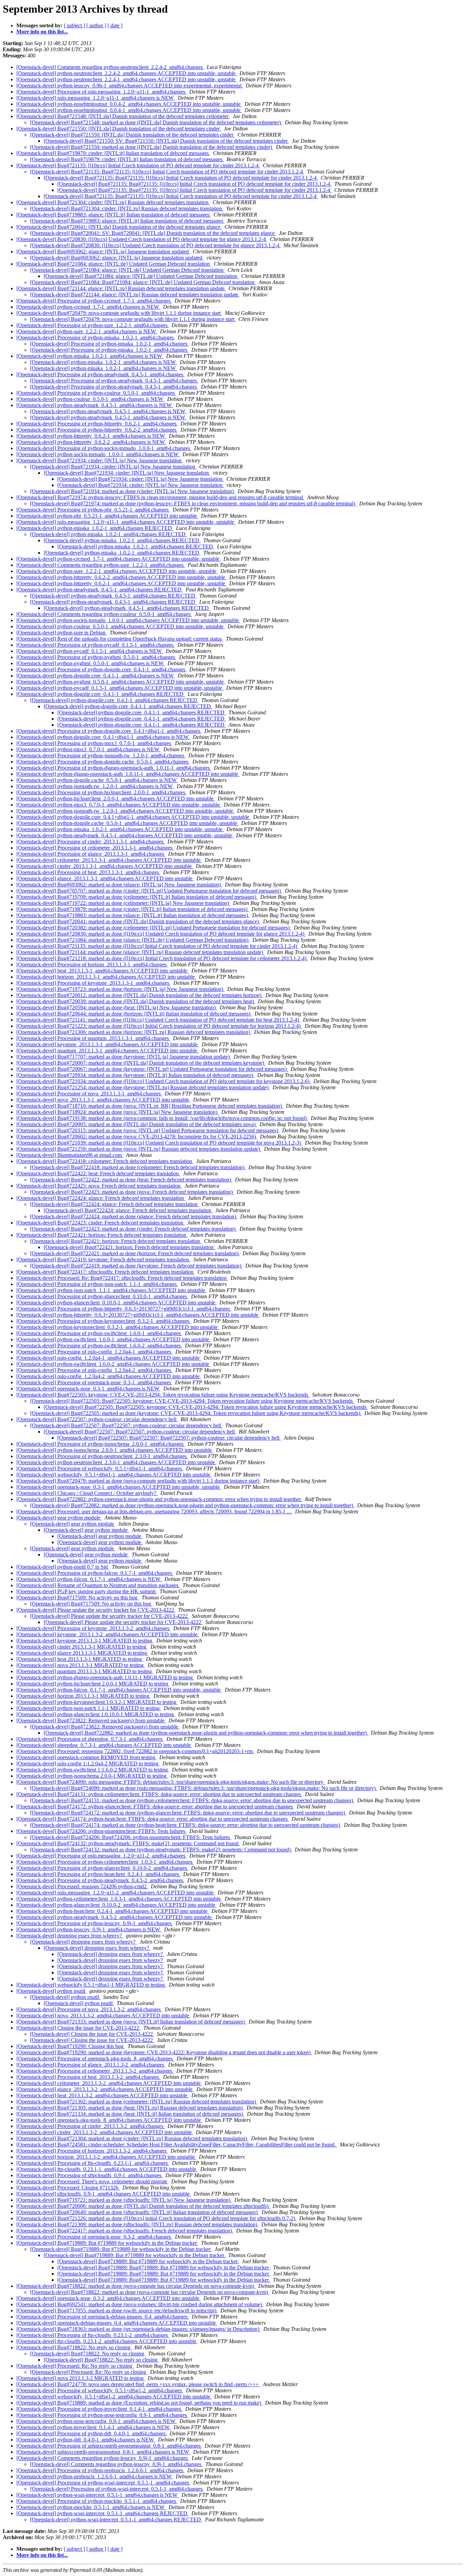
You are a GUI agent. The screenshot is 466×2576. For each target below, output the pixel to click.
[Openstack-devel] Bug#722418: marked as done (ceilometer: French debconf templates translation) (138, 1167)
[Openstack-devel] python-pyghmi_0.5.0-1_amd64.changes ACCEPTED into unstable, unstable (121, 682)
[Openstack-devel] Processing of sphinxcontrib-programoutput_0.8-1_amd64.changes (109, 2446)
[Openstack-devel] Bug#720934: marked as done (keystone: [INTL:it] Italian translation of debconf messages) (135, 1075)
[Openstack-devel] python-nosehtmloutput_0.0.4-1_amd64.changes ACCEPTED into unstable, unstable (129, 110)
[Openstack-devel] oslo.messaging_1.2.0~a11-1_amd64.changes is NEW (96, 98)
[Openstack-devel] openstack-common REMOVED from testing (86, 1757)
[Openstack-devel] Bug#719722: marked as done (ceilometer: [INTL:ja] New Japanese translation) (123, 903)
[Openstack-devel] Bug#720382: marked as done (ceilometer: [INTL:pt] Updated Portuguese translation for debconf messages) (154, 928)
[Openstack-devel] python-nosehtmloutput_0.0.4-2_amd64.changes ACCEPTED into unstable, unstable (129, 104)
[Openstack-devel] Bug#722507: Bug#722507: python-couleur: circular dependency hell (126, 1425)
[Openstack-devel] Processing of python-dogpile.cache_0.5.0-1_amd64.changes (103, 762)
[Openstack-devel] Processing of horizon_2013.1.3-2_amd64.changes (92, 2151)
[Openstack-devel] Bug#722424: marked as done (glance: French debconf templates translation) (134, 1216)
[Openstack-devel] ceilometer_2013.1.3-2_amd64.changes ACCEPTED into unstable (109, 2083)
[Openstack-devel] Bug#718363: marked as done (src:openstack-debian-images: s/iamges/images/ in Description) (139, 2329)
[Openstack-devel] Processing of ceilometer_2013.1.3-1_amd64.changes (95, 848)
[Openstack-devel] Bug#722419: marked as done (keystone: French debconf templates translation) (136, 1266)
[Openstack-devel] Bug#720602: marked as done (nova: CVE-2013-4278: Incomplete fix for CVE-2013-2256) (137, 1137)
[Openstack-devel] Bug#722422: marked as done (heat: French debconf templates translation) (131, 1180)
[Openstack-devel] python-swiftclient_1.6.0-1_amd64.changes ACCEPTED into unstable (113, 1339)
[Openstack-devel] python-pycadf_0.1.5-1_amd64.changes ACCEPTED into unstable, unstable (120, 688)
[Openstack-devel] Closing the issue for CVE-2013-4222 (78, 2028)
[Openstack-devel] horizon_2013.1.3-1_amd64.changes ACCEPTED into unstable (106, 977)
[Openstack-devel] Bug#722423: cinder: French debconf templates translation (100, 1223)
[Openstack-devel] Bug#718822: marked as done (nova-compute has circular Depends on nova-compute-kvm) (136, 2286)
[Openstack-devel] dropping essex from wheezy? (70, 1936)
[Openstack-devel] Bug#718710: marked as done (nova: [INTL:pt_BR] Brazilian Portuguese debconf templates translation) (150, 1106)
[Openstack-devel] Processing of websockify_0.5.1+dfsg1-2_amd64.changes (100, 2390)
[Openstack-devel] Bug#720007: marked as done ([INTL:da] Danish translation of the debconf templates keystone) (141, 1063)
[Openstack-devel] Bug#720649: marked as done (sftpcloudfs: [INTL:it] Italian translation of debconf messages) (138, 2212)
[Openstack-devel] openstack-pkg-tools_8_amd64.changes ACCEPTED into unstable (109, 2120)
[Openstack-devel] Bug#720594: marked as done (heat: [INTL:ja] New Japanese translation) (117, 1007)
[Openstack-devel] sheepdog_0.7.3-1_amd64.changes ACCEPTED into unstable (104, 1745)
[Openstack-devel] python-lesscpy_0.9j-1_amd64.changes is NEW (89, 1929)
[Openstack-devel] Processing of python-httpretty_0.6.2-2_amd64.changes (97, 430)
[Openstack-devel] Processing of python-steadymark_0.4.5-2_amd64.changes (100, 1880)
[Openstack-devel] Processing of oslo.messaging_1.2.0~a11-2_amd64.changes (101, 1856)
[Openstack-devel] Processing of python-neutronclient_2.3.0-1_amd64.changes (102, 1456)
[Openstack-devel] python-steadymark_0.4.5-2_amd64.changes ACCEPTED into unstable (115, 1917)
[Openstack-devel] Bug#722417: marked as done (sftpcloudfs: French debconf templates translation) (125, 2231)
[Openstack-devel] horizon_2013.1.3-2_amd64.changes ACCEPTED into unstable (106, 2157)
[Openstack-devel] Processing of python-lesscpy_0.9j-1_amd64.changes (95, 1923)
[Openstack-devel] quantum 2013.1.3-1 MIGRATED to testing (85, 1671)
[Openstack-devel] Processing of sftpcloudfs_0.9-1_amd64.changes (90, 2175)
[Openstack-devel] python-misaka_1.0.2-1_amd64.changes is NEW (90, 356)
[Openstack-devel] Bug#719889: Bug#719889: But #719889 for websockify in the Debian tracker (164, 2267)
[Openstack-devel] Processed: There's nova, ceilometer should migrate (92, 2181)
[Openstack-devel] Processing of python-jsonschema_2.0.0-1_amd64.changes (101, 1444)
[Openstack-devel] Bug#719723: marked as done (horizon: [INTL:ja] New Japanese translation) (120, 989)
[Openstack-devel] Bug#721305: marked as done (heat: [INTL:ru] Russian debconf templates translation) (130, 2108)
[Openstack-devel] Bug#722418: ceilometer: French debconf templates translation (105, 1161)
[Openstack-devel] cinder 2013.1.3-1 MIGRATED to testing (82, 1647)
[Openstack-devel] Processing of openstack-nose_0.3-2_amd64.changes (94, 2237)
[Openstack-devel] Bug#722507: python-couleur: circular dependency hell (97, 1419)
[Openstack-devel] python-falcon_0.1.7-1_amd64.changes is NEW (89, 1579)
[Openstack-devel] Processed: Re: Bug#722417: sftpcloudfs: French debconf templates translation (122, 1278)
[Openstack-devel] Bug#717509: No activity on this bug (78, 1598)
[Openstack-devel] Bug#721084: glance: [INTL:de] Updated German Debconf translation (114, 264)
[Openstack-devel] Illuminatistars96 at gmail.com (70, 1155)
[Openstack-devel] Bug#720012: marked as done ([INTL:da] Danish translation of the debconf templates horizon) (140, 995)
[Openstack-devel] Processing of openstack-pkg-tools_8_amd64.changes (95, 2059)
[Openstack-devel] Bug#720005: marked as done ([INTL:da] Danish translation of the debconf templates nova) (137, 1124)
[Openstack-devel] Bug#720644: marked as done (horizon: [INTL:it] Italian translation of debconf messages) (134, 1014)
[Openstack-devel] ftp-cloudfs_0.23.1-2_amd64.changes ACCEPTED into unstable (107, 2341)
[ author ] (96, 25)
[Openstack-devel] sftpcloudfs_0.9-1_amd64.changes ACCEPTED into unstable (104, 2194)
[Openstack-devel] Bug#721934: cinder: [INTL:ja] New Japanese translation (100, 460)
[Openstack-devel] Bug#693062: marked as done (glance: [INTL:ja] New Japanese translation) (119, 885)
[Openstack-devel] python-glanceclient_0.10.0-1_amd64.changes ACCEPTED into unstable (116, 1303)
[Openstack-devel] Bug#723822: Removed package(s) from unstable (91, 1720)
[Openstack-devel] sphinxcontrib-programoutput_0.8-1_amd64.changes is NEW (103, 2452)
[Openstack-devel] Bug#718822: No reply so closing (74, 2347)
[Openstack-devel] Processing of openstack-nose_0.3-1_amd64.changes (94, 1382)
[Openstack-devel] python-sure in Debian (62, 633)
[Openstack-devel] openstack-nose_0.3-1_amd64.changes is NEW (89, 1389)
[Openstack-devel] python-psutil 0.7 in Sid (63, 1567)
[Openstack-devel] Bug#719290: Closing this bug (71, 2046)
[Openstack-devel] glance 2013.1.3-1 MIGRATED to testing (82, 1653)
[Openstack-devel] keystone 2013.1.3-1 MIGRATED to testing (85, 1641)
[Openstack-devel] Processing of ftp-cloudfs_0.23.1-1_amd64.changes (93, 2163)
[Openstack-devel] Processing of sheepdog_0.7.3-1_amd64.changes (90, 1739)
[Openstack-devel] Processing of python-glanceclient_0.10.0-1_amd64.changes (102, 1296)
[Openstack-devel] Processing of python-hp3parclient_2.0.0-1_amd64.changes (101, 792)
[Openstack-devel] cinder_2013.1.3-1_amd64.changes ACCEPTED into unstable (105, 866)
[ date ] (115, 25)
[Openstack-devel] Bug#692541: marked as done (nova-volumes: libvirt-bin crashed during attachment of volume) (140, 2304)
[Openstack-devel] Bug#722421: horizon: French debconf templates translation (102, 1235)
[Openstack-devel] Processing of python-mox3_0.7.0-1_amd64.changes (94, 743)
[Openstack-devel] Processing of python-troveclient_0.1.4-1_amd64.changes (99, 2409)
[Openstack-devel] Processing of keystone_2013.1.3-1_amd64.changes (93, 983)
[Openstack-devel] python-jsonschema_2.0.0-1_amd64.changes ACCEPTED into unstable (115, 1450)
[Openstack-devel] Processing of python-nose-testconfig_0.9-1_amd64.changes (102, 2415)
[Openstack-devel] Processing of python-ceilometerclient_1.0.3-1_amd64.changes (105, 1862)
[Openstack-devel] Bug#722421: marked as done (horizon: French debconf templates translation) (135, 1253)
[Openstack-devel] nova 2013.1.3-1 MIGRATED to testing (81, 1665)
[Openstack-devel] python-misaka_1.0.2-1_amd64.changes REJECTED (95, 528)
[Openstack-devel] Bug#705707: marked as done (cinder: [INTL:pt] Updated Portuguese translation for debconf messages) (149, 891)
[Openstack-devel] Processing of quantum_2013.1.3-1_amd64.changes (93, 1038)
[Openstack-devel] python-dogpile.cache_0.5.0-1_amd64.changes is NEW (97, 780)
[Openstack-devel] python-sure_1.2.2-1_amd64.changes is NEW (87, 331)
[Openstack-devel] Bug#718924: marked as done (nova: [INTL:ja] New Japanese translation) (118, 1112)
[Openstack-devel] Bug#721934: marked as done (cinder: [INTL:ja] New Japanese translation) (133, 491)
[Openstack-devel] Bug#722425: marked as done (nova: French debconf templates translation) (132, 1192)
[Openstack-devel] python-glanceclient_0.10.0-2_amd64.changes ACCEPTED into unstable (116, 1905)
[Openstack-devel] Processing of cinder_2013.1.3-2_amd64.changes (91, 2126)
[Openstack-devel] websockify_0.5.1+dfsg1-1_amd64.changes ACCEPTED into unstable (114, 1475)
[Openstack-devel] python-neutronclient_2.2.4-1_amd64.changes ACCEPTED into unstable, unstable (127, 79)
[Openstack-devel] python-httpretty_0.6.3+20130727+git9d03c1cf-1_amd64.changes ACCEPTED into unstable (138, 1315)
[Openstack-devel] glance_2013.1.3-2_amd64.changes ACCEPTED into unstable (105, 2089)
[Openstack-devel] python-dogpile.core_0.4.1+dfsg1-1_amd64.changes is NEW (103, 737)
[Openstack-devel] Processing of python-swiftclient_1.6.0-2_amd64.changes (99, 1346)
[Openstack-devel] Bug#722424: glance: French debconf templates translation (101, 1198)
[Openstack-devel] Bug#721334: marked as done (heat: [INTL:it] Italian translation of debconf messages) (130, 2114)
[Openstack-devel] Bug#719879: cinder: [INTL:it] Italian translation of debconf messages (113, 153)
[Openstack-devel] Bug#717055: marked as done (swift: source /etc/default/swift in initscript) (117, 2311)
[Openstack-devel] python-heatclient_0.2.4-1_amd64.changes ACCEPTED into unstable (113, 1911)
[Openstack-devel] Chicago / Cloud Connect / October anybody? (87, 1493)
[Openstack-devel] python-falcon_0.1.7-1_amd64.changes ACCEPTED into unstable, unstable (119, 1690)
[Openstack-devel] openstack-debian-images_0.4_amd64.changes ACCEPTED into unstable (117, 2323)
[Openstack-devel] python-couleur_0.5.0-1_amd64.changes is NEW (90, 399)
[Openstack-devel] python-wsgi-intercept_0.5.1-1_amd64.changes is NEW (98, 2495)
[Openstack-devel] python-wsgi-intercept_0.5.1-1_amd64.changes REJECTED (103, 2513)
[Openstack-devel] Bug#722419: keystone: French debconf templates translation (103, 1259)
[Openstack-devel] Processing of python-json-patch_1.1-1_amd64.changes (97, 1284)
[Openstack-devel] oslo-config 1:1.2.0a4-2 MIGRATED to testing (88, 1763)
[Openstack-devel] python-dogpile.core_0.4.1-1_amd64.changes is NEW (96, 676)
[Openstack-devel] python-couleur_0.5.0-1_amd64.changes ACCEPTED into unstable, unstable (121, 626)
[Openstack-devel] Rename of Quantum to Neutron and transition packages (98, 1585)
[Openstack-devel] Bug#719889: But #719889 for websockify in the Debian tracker (107, 2243)
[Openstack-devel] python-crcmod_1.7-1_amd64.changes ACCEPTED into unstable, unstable (119, 559)
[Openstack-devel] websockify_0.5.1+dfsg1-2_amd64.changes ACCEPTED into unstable (114, 2397)
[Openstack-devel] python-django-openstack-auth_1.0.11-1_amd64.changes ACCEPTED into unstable (128, 774)
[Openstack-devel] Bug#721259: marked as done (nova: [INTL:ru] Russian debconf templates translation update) (139, 1149)
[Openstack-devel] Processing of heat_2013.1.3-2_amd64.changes (88, 2077)
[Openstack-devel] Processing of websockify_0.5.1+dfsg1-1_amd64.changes (100, 1468)
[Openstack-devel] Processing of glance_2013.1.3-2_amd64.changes (91, 2065)
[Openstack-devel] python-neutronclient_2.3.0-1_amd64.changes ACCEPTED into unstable (116, 1462)
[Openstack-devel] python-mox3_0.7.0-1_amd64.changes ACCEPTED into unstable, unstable (119, 805)
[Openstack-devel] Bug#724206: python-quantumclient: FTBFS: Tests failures (101, 1831)
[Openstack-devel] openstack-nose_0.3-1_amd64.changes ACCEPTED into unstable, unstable (119, 1487)
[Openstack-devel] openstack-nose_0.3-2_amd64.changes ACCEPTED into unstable (108, 2298)
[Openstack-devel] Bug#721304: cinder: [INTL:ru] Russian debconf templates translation (113, 202)
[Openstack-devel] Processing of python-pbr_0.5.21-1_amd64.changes (93, 510)
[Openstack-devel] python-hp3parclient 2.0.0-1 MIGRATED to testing (93, 1684)
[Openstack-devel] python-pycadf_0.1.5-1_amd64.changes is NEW (90, 651)
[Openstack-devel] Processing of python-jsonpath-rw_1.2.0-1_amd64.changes (101, 755)
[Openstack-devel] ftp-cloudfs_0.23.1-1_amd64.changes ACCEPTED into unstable (107, 2169)
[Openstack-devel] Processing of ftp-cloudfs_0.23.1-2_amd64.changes (93, 2335)
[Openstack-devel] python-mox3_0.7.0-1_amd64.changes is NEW (89, 749)
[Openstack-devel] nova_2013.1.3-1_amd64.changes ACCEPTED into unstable (103, 1100)
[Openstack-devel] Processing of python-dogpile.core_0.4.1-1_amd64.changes (101, 669)
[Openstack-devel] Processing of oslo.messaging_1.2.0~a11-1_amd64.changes (101, 92)
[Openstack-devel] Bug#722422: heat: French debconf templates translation (98, 1173)
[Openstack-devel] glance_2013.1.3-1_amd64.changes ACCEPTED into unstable (105, 878)
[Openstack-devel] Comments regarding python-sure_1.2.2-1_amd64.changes (101, 565)
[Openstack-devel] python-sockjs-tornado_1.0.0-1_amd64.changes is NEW (98, 454)
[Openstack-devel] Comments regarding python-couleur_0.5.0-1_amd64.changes (104, 614)
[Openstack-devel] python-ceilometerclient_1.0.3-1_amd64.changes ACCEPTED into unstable (119, 1899)
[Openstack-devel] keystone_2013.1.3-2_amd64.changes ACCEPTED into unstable (108, 1634)
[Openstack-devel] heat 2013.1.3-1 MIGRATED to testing (80, 1659)
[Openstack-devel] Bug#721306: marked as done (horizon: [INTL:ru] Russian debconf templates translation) (134, 1032)
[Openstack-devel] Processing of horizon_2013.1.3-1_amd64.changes (92, 964)
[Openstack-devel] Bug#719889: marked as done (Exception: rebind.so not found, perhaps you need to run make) (139, 2403)
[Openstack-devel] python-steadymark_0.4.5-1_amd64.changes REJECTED (100, 590)
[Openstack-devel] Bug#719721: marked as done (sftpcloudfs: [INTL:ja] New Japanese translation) (124, 2200)
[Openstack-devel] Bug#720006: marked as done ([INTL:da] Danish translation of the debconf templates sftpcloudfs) (143, 2206)
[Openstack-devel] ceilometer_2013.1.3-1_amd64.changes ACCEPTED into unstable (109, 860)
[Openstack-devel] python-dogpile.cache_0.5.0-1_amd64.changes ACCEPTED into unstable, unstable (127, 823)
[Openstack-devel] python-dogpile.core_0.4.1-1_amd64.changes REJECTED (101, 694)
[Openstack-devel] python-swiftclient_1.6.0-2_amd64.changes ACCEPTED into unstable (113, 1364)
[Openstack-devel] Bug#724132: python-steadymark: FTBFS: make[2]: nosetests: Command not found (128, 1843)
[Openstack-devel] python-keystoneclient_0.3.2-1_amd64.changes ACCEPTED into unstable (118, 1327)
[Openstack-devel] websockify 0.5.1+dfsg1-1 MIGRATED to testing (91, 1985)
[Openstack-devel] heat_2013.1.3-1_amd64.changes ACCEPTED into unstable (103, 971)
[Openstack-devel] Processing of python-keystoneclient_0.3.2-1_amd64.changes (104, 1321)
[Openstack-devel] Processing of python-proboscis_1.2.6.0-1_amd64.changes (100, 2470)
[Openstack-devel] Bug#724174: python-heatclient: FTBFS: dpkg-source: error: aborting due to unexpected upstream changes (153, 1819)
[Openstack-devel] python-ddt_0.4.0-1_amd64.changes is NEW (86, 2440)
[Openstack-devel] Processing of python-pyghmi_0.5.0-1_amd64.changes (96, 657)
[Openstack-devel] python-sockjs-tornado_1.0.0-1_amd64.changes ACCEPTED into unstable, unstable (128, 620)
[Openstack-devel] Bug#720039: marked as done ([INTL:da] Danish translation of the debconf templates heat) (136, 1001)
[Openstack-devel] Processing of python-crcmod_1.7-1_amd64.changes (94, 301)
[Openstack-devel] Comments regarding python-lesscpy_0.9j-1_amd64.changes (103, 2458)
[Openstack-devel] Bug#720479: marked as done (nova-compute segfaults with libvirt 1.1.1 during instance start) (139, 1481)
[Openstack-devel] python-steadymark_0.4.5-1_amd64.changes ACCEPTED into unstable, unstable (125, 835)
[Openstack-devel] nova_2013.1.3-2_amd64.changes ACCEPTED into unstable (103, 2015)
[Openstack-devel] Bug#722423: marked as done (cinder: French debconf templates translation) (133, 1229)
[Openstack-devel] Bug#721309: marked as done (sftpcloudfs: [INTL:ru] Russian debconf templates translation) (137, 2224)
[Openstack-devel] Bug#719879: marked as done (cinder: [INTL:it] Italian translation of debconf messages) (133, 909)
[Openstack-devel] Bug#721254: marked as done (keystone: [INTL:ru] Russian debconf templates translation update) (143, 1087)
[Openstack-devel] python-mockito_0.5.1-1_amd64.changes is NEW (91, 2507)
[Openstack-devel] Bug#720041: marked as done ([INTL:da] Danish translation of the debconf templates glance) (138, 921)
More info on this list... (42, 32)
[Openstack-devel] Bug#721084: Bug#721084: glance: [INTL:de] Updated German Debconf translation (143, 282)
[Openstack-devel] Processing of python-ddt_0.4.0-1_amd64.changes (92, 2433)
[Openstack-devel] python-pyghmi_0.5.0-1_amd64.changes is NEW (91, 663)
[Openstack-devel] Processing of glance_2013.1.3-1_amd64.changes (91, 854)
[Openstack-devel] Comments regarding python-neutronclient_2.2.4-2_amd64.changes (110, 67)
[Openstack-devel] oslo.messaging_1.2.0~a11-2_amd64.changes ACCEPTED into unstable (116, 1893)
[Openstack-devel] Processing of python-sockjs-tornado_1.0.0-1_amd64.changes (104, 448)
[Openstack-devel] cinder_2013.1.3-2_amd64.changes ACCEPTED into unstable (105, 2132)
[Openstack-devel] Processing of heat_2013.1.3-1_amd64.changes (88, 872)
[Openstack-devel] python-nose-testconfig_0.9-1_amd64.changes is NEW (97, 2421)
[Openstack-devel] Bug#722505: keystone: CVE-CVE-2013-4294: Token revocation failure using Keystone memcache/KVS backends (163, 1395)
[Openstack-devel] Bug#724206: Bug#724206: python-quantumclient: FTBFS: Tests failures (131, 1837)
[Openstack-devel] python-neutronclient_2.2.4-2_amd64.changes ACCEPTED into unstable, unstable (127, 73)
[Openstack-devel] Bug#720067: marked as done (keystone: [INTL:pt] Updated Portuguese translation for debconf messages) (152, 1069)
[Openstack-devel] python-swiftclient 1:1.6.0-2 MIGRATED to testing (93, 1770)
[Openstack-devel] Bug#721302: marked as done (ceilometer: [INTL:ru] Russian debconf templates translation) (137, 2102)
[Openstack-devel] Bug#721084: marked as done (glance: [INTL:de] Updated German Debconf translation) (133, 940)
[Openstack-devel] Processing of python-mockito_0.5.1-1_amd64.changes (97, 2501)
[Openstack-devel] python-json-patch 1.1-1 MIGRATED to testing (89, 1708)
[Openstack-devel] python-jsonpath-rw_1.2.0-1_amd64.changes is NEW (95, 786)
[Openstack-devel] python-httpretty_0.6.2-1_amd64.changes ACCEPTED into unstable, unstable (121, 583)
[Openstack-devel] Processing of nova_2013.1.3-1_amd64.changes (89, 1094)
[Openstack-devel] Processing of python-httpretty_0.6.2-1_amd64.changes (97, 424)
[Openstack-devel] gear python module (59, 1518)
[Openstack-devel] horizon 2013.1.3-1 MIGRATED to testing (84, 1696)
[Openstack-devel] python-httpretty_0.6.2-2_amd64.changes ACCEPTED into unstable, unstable (121, 577)
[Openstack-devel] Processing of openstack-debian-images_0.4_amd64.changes (103, 2317)
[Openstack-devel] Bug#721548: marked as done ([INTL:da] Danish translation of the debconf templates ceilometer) (156, 122)
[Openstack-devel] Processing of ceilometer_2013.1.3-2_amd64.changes (95, 2071)
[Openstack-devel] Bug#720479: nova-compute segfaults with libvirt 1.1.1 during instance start (119, 313)
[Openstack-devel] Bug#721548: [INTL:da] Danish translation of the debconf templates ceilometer (123, 116)
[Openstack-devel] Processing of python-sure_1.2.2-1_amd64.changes (93, 325)
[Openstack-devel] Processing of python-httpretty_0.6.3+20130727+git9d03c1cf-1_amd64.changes (124, 1309)
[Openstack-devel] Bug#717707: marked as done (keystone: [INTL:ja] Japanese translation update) (124, 1057)
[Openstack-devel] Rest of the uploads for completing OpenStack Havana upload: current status (120, 639)
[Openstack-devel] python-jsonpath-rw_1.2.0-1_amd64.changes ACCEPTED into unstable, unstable (125, 811)
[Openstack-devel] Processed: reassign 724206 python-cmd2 (82, 1886)
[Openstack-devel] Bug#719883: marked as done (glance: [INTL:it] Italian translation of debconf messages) (133, 915)
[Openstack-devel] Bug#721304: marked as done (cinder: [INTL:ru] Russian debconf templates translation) (132, 2138)
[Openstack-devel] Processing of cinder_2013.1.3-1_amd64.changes (91, 842)
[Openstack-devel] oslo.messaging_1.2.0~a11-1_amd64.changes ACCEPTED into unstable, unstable (126, 522)
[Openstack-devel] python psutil (52, 1991)
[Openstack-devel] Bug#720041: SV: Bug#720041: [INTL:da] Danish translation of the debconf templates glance (153, 233)
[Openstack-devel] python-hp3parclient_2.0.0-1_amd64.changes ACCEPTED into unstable (116, 799)
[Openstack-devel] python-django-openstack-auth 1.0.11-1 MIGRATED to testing (105, 1677)
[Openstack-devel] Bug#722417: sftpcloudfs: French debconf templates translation (106, 1272)
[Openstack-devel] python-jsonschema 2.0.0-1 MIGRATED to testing (92, 1776)
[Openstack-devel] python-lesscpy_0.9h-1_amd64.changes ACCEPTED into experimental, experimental (130, 86)
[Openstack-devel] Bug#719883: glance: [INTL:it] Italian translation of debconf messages (114, 215)
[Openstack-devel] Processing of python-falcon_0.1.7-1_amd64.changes (95, 1573)
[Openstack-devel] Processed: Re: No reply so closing (75, 2366)
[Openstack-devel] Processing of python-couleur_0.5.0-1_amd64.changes (96, 393)
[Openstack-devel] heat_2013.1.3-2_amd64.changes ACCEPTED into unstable (103, 2095)
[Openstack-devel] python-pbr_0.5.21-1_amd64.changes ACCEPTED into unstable (107, 516)
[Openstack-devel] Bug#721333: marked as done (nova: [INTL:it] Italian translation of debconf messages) (131, 2022)
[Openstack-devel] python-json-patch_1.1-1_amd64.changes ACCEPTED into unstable (111, 1290)
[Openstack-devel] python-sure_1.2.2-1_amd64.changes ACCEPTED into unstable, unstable (117, 571)
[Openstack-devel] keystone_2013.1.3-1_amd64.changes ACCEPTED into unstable (108, 1044)
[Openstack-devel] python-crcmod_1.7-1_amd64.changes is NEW (88, 307)
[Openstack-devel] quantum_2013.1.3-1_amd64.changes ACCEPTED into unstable (107, 1051)
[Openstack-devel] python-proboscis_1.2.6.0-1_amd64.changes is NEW (95, 2476)
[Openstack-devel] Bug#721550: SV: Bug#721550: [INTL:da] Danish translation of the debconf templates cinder (166, 141)
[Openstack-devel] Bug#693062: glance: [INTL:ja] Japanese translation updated (103, 251)
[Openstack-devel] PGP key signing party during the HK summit (87, 1591)
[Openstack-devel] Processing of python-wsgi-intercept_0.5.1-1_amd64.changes (103, 2483)
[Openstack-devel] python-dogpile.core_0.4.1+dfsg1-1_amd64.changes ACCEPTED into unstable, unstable (133, 817)
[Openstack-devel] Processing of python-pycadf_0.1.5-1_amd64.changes (96, 645)
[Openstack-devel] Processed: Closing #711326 (68, 2188)
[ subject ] (74, 25)
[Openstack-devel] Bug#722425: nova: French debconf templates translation (99, 1186)
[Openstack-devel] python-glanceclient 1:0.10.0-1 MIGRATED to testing (96, 1714)
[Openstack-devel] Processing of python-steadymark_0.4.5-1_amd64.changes (100, 374)
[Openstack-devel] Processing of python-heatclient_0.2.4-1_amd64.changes (98, 1874)
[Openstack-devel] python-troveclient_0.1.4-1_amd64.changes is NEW (94, 2427)
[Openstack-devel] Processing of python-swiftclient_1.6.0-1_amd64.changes (99, 1333)
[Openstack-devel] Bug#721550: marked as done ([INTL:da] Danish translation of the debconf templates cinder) (152, 147)
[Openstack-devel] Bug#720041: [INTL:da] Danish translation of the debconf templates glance (119, 227)
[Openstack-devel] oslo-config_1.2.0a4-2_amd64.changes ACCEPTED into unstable (109, 1376)
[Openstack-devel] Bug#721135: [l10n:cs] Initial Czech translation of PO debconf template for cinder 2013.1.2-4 (138, 165)
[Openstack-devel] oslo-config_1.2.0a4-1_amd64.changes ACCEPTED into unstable (109, 1358)
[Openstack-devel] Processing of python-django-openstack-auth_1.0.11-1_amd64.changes (114, 768)
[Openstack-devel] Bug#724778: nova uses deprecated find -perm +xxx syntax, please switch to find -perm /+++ (138, 2384)
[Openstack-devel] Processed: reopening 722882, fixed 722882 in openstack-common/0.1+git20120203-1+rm (135, 1751)
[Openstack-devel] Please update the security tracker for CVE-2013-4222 (96, 1610)
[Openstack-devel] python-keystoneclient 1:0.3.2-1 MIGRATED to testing (97, 1702)
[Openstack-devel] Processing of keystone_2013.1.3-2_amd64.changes (93, 1628)
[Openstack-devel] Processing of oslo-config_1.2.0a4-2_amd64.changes (94, 1370)
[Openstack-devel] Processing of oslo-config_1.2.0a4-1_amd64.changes (94, 1352)
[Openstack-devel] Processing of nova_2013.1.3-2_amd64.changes (89, 2009)
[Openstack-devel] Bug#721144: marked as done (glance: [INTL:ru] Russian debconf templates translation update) (140, 952)
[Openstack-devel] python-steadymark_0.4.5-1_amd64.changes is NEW (95, 405)
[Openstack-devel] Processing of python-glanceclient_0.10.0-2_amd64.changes (102, 1868)
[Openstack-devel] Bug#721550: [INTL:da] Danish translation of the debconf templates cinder (119, 129)
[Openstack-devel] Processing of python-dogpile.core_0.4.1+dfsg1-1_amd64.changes (109, 731)
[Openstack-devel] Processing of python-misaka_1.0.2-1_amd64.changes (96, 338)
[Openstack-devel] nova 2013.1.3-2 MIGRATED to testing (81, 2378)
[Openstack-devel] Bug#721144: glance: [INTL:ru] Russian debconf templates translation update (121, 288)
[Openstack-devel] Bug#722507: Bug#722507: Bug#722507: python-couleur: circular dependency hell (169, 1438)
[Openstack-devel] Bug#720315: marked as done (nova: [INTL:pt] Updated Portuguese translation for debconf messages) (148, 1130)
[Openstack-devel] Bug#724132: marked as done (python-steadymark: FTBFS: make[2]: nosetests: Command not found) (161, 1850)
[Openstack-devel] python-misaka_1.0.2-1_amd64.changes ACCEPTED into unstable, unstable (120, 829)
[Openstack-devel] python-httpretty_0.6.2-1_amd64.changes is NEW (91, 436)
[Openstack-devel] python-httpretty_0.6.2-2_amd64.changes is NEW (91, 442)
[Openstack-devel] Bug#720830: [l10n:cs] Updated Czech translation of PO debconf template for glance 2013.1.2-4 (142, 239)
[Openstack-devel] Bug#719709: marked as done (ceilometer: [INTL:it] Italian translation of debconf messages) (137, 897)
